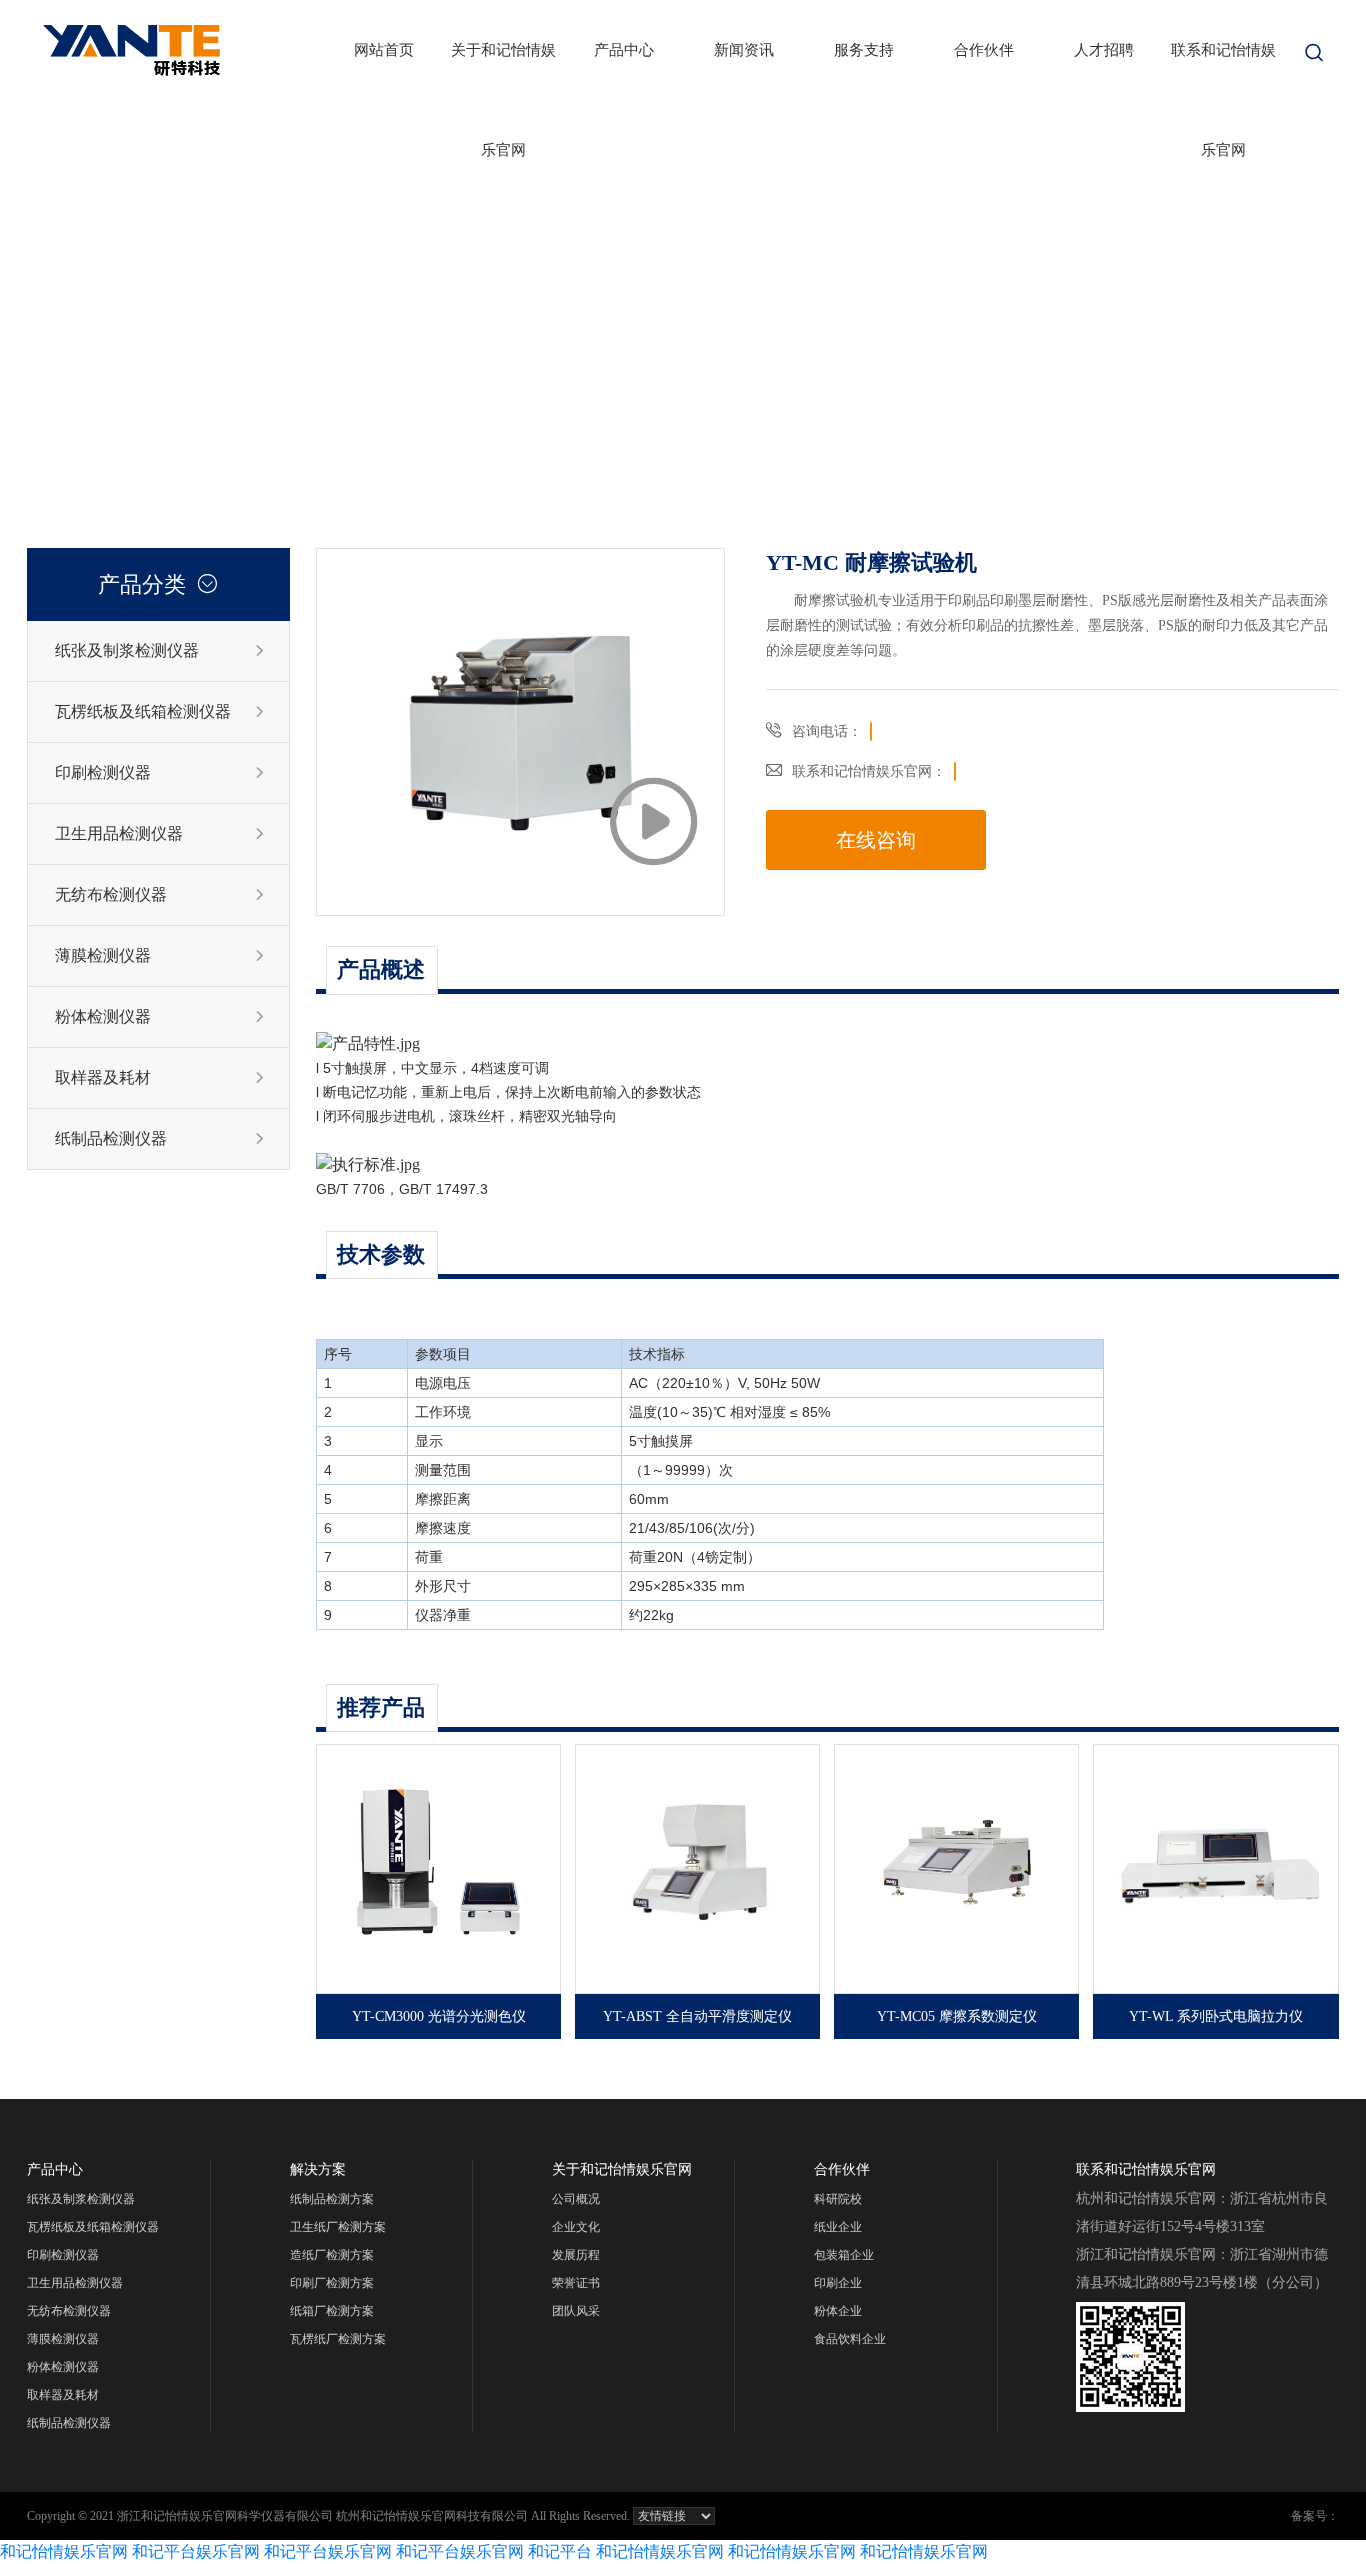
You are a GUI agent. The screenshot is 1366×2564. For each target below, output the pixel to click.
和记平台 (560, 2551)
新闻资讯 (744, 50)
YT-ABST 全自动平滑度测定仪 (697, 2016)
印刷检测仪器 (160, 772)
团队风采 (576, 2311)
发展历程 (576, 2255)
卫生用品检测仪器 (160, 833)
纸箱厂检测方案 (332, 2311)
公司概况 (576, 2199)
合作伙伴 (984, 50)
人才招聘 (1104, 50)
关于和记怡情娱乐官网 (503, 71)
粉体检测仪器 (160, 1016)
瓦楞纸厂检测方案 (338, 2339)
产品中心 (624, 50)
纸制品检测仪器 (160, 1138)
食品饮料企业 (850, 2339)
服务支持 (864, 50)
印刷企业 (838, 2283)
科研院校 (838, 2199)
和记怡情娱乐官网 (64, 2551)
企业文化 (576, 2227)
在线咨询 (876, 840)
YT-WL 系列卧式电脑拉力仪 (1216, 2016)
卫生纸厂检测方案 (338, 2227)
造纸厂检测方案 (332, 2255)
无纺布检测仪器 (160, 894)
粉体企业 (838, 2311)
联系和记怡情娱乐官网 (1223, 71)
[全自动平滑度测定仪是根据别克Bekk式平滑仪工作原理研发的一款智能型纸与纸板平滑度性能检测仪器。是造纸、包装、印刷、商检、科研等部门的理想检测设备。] (697, 1869)
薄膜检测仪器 (160, 955)
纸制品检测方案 (332, 2199)
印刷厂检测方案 (332, 2283)
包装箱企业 (844, 2255)
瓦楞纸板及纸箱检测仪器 (160, 711)
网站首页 (384, 50)
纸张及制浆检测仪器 (160, 650)
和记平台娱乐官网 (196, 2551)
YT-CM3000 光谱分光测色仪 (439, 2016)
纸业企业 (838, 2227)
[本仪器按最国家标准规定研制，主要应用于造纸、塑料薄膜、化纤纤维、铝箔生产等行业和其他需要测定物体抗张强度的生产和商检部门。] (1215, 1869)
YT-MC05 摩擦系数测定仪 (957, 2016)
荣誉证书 (576, 2283)
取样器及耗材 (160, 1077)
